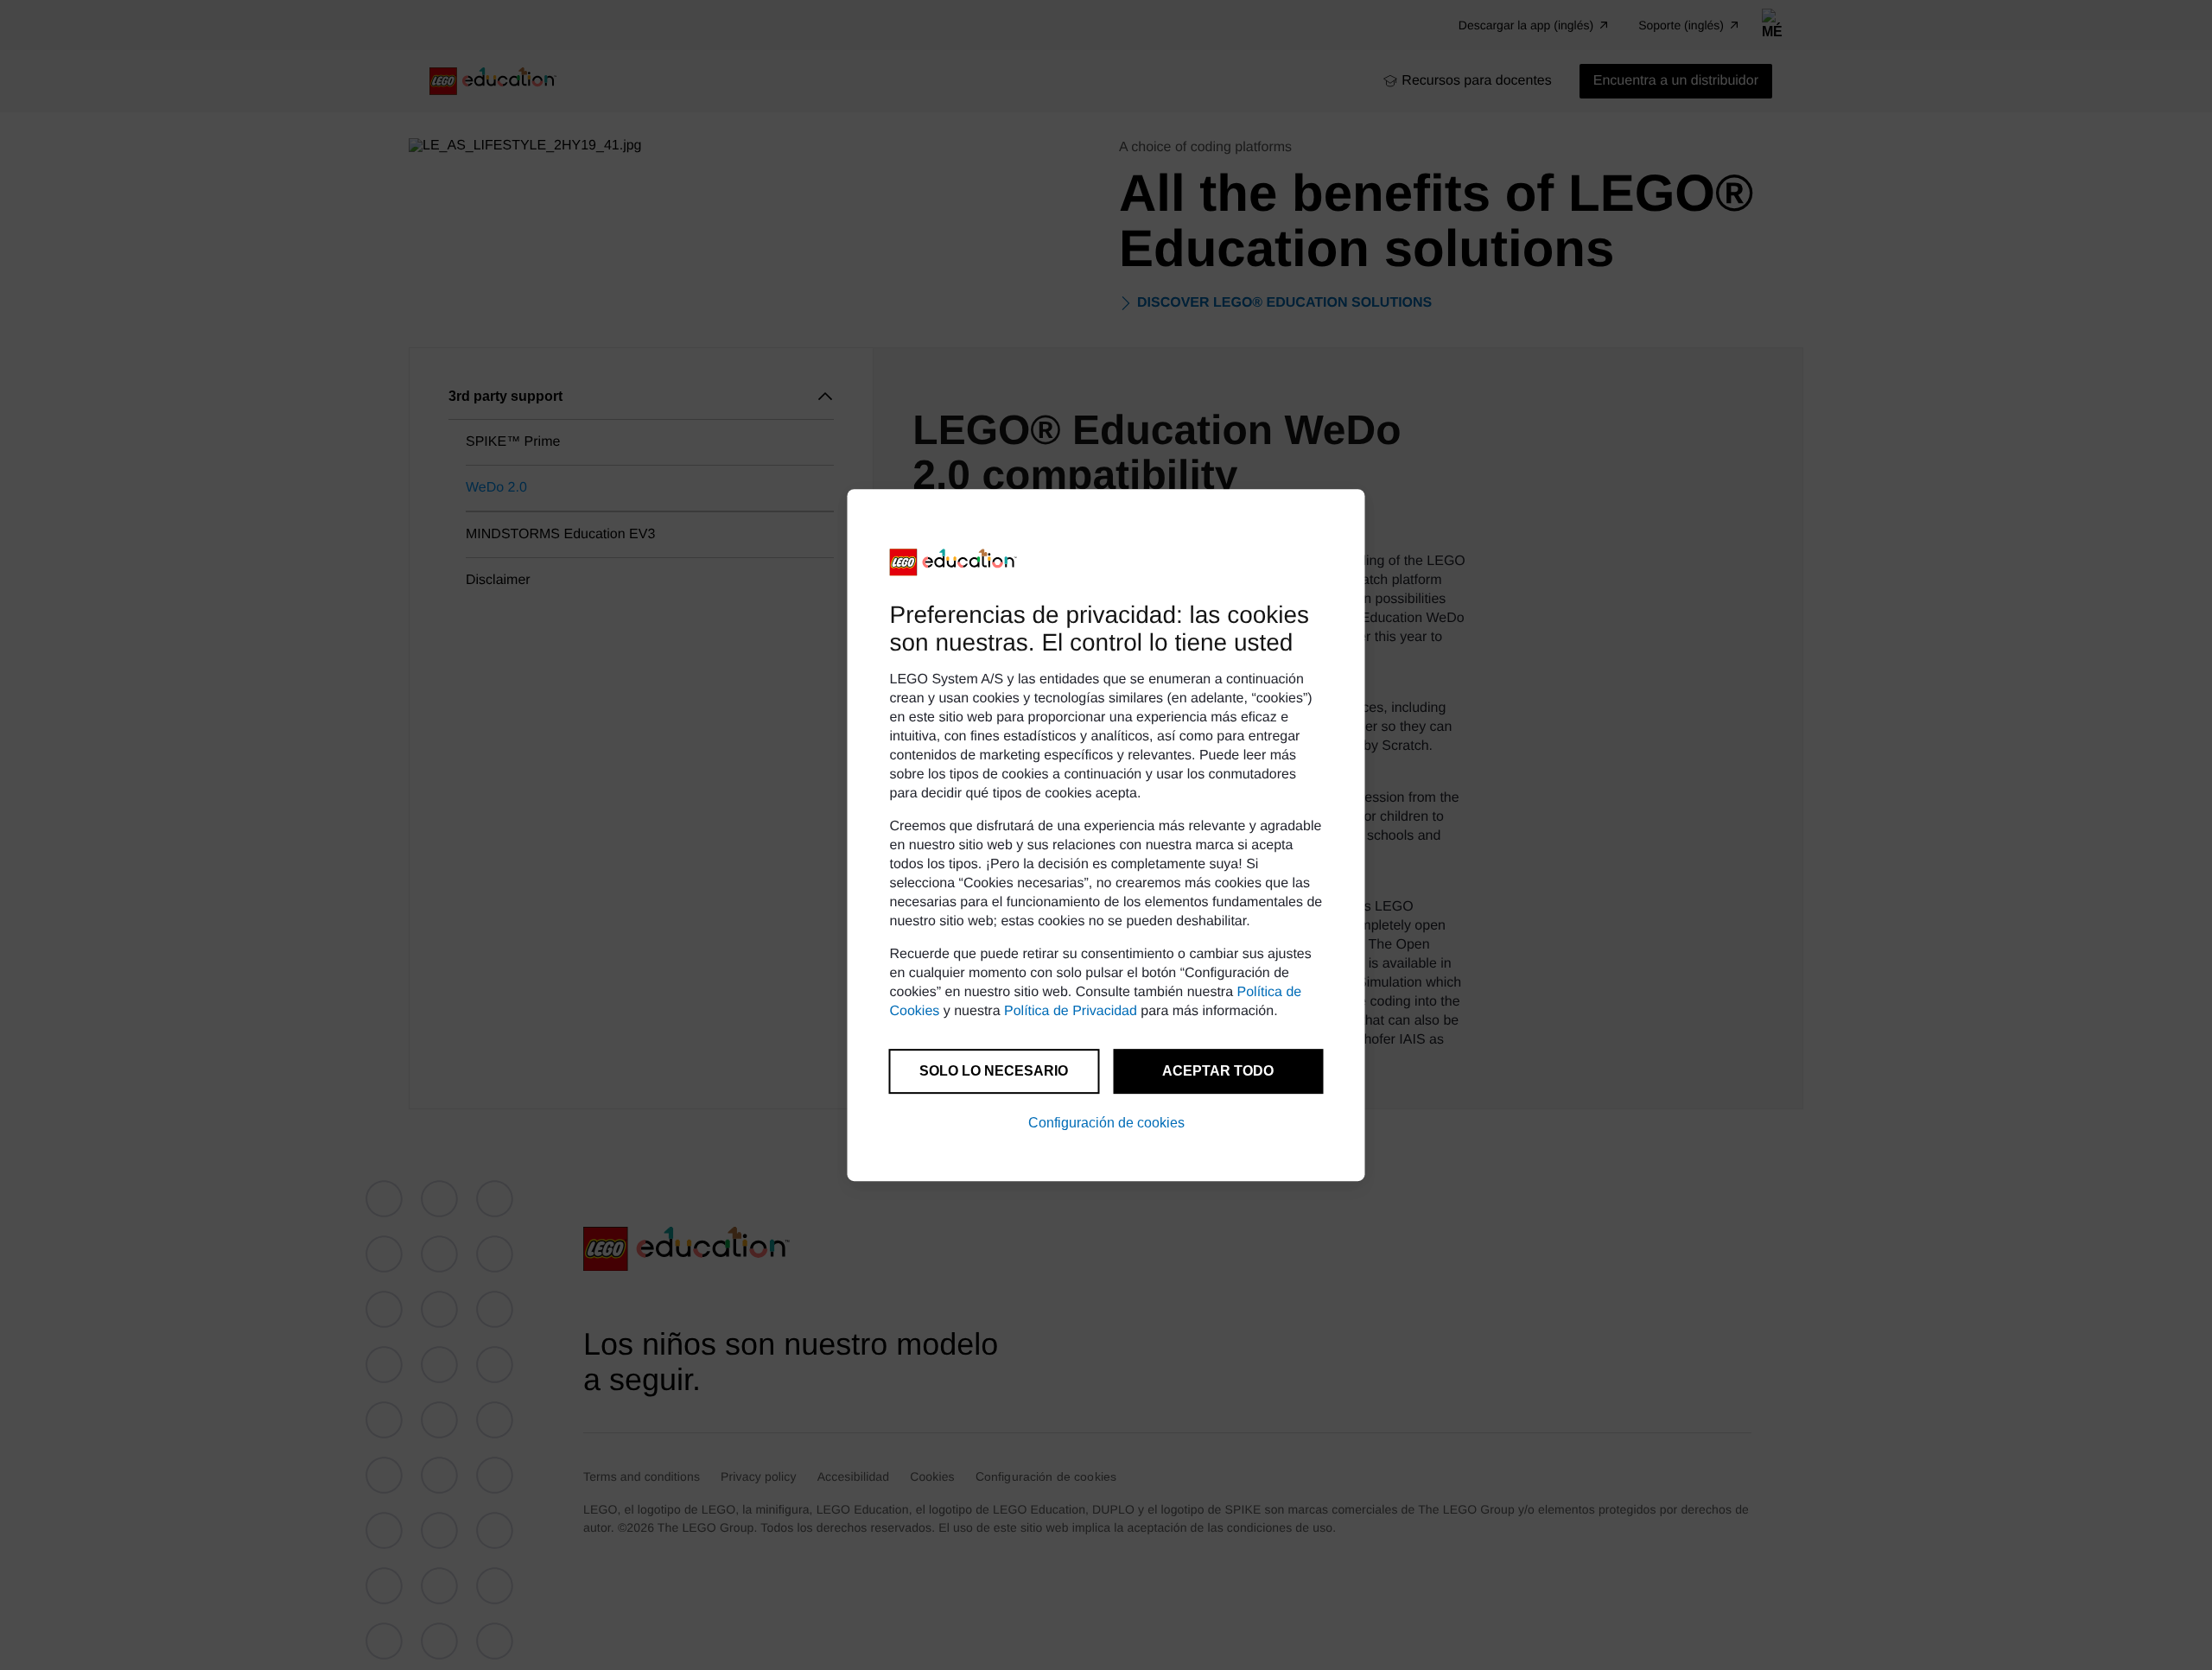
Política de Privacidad (1071, 1011)
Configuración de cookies (1106, 1123)
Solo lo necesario (994, 1071)
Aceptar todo (1218, 1071)
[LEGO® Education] (954, 562)
